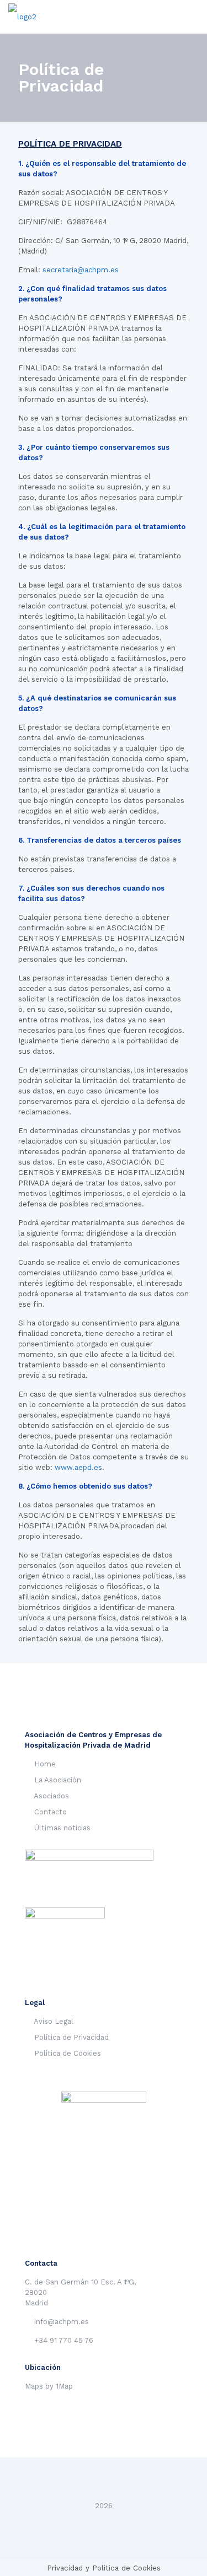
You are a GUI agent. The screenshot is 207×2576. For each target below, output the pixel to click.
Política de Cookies (68, 2053)
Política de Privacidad (71, 2037)
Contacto (51, 1812)
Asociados (51, 1796)
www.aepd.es (78, 1467)
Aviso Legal (54, 2021)
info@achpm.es (62, 2322)
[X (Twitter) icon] (104, 2521)
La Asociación (58, 1780)
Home (45, 1764)
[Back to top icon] (104, 2481)
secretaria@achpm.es (81, 270)
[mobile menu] (192, 17)
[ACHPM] (22, 17)
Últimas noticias (62, 1828)
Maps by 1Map (49, 2386)
